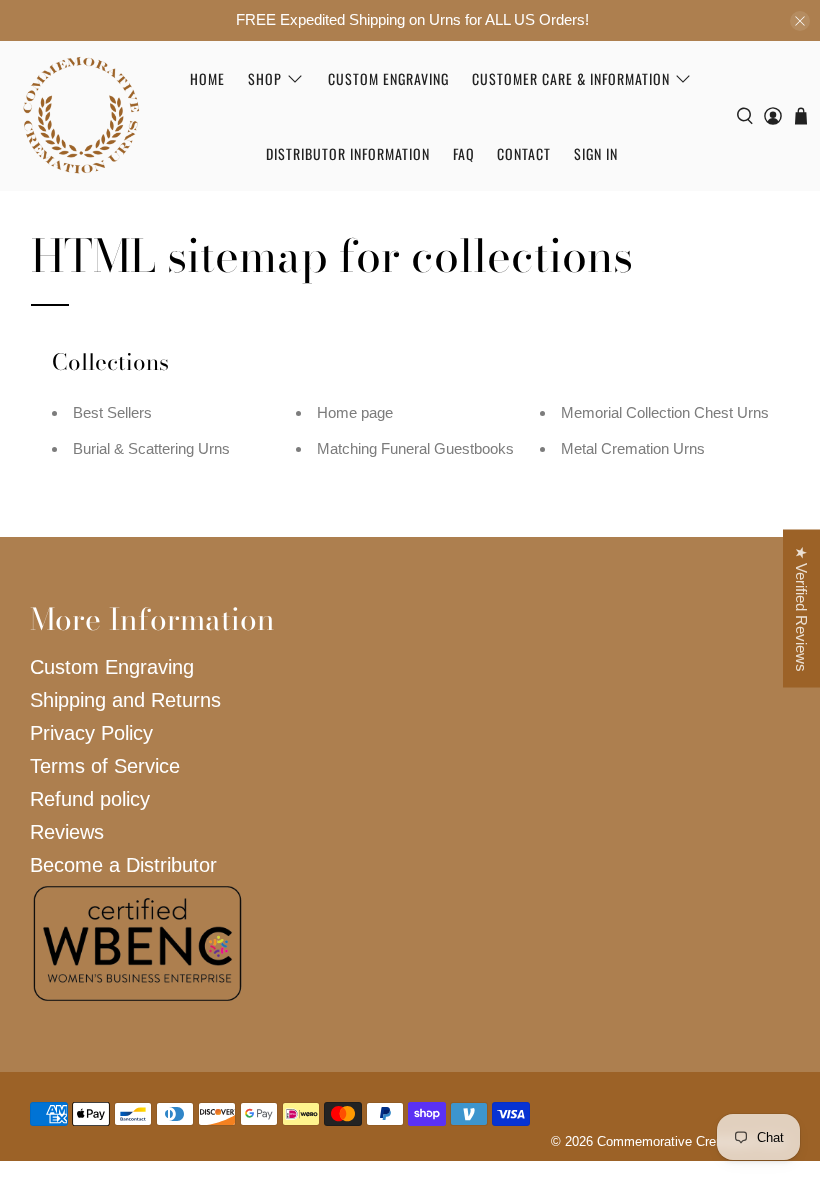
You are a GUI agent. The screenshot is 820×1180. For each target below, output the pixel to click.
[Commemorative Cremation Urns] (81, 115)
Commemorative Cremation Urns (691, 1142)
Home (207, 78)
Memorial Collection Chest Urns (665, 412)
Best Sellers (112, 412)
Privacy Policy (91, 733)
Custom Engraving (388, 78)
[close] (800, 21)
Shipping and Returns (125, 700)
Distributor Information (348, 153)
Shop (265, 78)
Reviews (67, 832)
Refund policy (90, 799)
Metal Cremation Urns (633, 448)
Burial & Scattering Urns (151, 448)
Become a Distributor (123, 865)
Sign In (596, 153)
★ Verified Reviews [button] (801, 609)
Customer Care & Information (571, 78)
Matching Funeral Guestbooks (415, 448)
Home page (355, 412)
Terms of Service (105, 766)
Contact (524, 153)
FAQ (464, 153)
